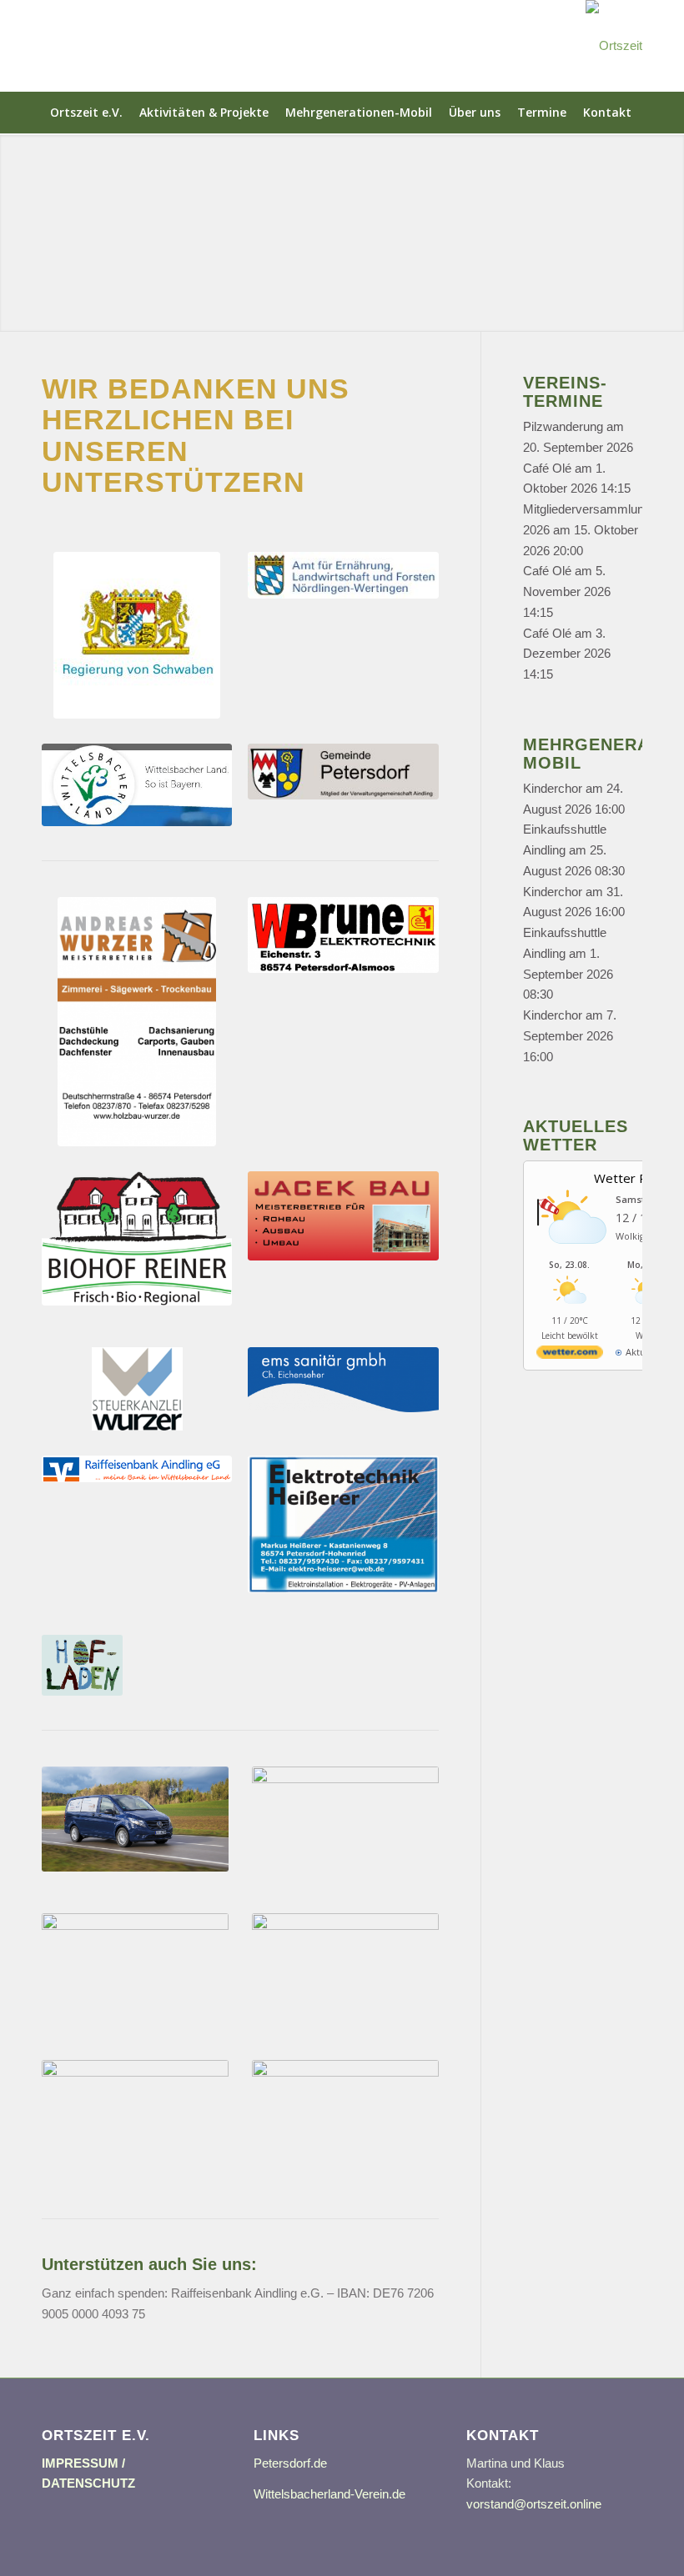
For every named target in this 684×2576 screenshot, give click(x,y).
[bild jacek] (343, 1216)
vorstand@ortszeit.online (534, 2504)
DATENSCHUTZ (88, 2483)
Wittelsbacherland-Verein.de (329, 2494)
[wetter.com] (570, 1355)
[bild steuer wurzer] (137, 1389)
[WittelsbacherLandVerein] (137, 785)
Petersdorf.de (290, 2463)
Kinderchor (553, 788)
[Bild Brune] (343, 935)
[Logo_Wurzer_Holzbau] (137, 1022)
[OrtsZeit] (614, 46)
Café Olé (547, 468)
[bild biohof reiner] (137, 1238)
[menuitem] (86, 113)
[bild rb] (137, 1469)
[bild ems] (343, 1380)
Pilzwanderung (563, 426)
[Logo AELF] (343, 575)
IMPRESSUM (80, 2463)
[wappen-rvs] (137, 635)
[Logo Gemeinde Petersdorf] (343, 772)
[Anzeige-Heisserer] (343, 1524)
